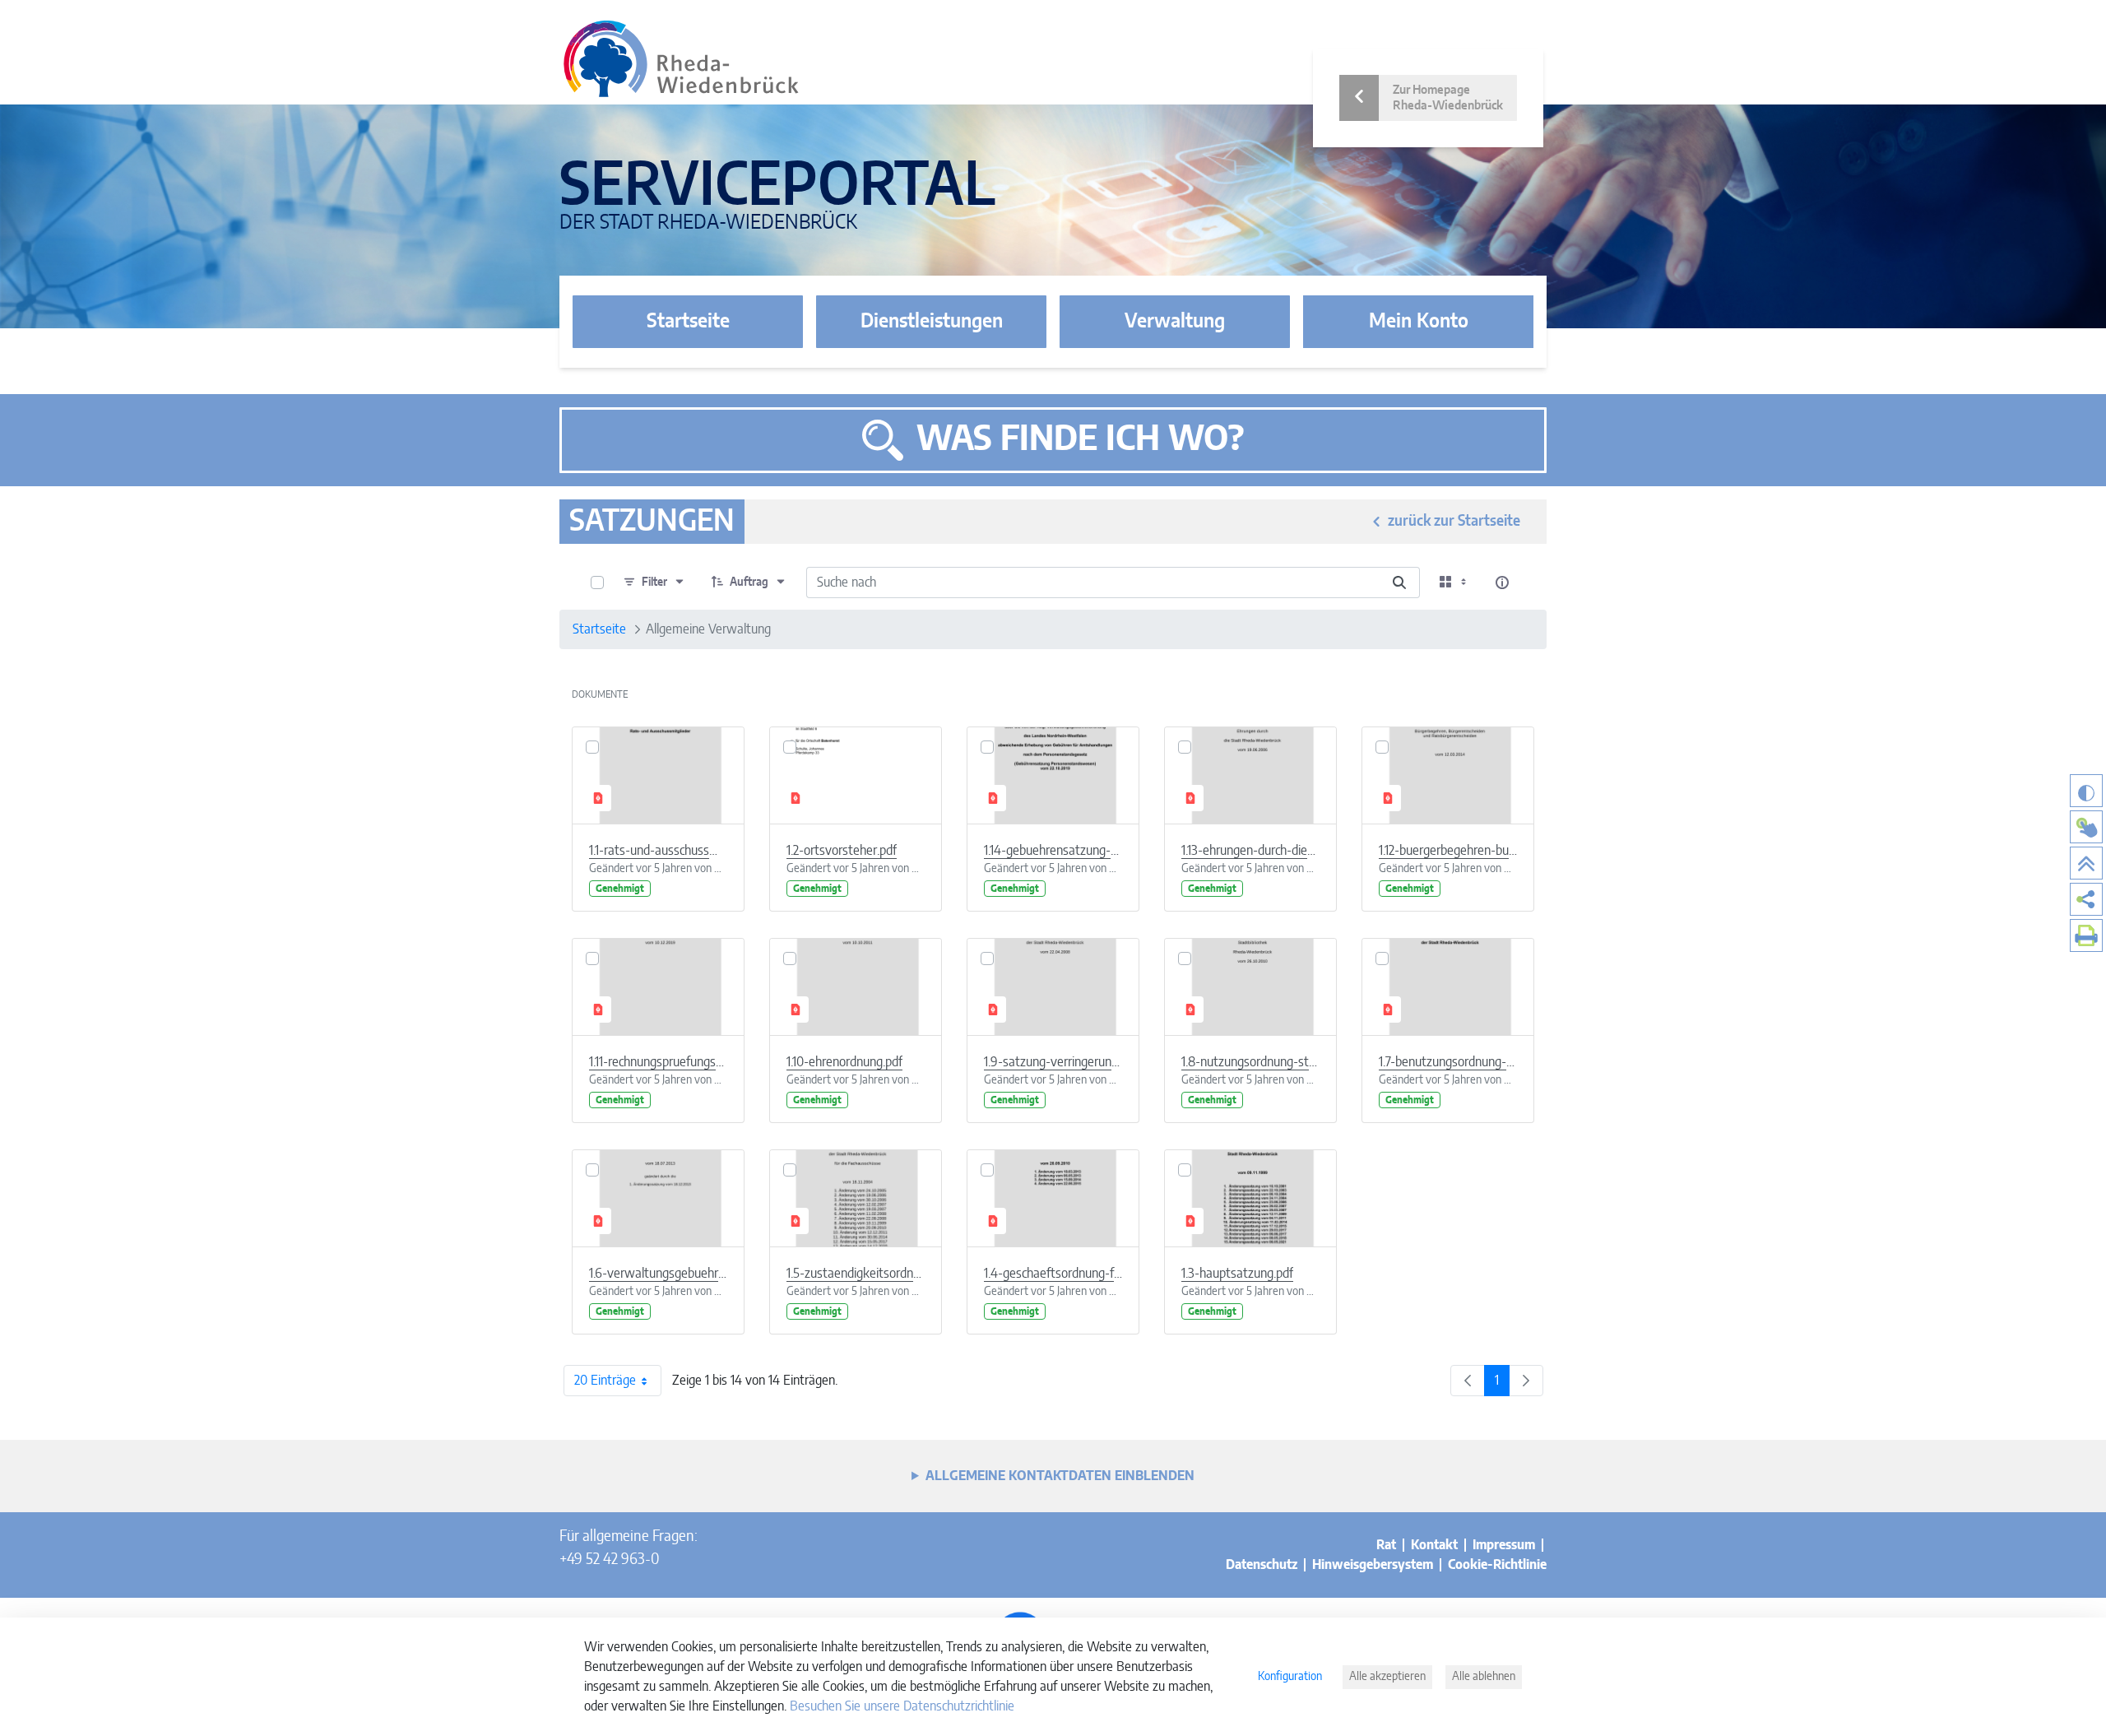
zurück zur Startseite (1454, 522)
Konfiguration (1290, 1677)
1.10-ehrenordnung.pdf (844, 1062)
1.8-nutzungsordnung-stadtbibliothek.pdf (1250, 1062)
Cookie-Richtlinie (1497, 1565)
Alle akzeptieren (1387, 1677)
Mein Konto (1419, 322)
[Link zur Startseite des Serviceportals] (681, 59)
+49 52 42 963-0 (609, 1560)
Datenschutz (1262, 1565)
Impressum (1504, 1545)
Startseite (688, 322)
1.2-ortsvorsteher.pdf (842, 851)
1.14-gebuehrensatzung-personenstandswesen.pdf (1053, 851)
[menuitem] (2086, 899)
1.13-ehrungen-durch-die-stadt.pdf (1250, 851)
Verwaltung (1175, 322)
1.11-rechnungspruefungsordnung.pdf (658, 1062)
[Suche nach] (1399, 583)
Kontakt (1434, 1545)
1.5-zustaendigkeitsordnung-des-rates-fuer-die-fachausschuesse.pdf (856, 1274)
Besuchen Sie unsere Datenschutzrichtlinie (902, 1706)
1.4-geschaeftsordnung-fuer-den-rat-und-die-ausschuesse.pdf (1053, 1274)
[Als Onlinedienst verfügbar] (2086, 827)
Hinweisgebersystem (1373, 1565)
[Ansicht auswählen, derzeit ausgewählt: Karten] (1454, 583)
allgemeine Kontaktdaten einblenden (1060, 1476)
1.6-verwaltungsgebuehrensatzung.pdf (658, 1274)
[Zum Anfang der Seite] (2086, 863)
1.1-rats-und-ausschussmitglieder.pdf (658, 851)
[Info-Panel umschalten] (1502, 583)
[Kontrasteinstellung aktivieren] (2086, 791)
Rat (1386, 1545)
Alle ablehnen (1484, 1677)
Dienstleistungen (932, 322)
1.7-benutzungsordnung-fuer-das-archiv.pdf (1448, 1062)
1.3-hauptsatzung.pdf (1237, 1274)
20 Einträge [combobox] (605, 1381)
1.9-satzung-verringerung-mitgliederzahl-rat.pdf (1053, 1062)
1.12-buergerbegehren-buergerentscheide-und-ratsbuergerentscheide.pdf (1448, 851)
